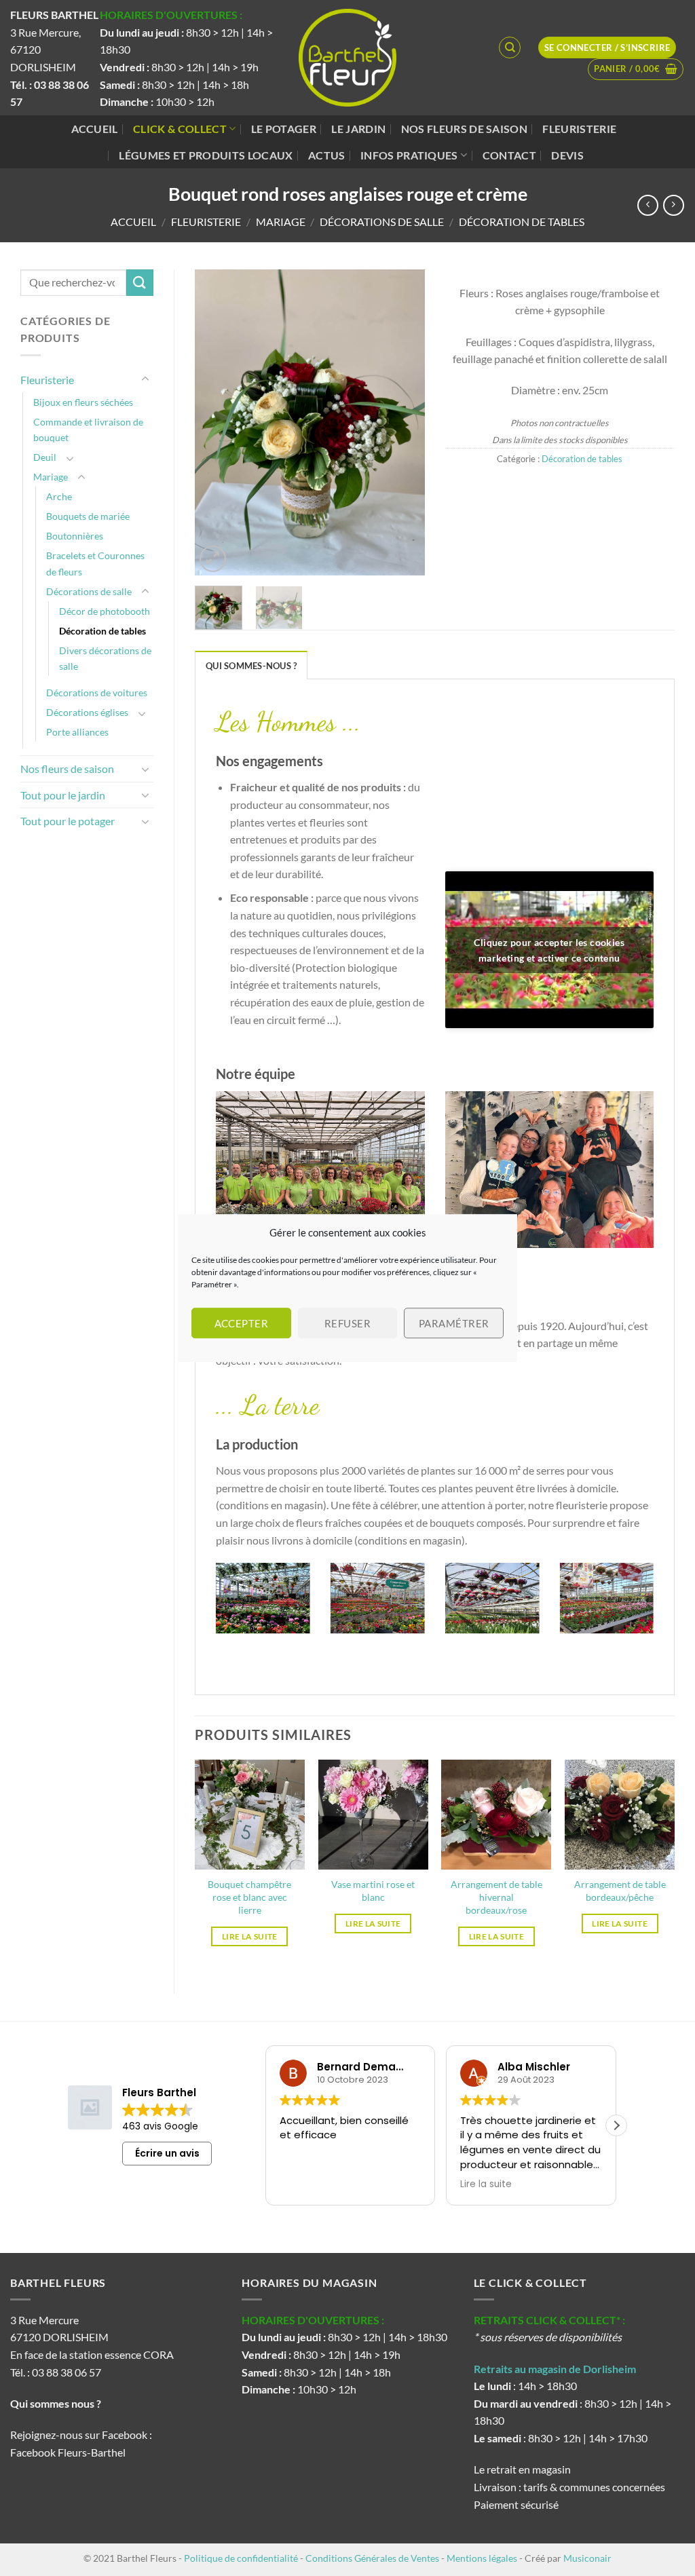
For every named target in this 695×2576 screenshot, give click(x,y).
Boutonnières (75, 536)
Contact (509, 155)
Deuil (45, 457)
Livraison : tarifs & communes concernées (569, 2487)
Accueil (95, 129)
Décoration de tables (522, 222)
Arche (59, 496)
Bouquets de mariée (88, 516)
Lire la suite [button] (486, 2184)
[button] (636, 69)
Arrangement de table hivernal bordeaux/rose (496, 1897)
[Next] (403, 422)
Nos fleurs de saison (464, 129)
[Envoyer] (140, 283)
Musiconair (587, 2558)
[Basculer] (145, 379)
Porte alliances (77, 732)
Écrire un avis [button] (167, 2153)
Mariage (281, 222)
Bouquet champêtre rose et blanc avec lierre (249, 1897)
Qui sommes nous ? (57, 2403)
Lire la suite (250, 1936)
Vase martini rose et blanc (373, 1891)
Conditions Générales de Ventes (372, 2558)
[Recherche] (510, 48)
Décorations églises (87, 712)
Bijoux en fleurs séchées (83, 402)
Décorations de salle (382, 222)
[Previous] (217, 422)
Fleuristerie (579, 129)
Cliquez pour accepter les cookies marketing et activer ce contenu (549, 950)
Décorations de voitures (97, 693)
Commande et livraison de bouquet (88, 430)
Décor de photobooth (105, 611)
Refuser (347, 1323)
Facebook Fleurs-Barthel (68, 2452)
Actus (327, 155)
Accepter (242, 1323)
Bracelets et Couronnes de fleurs (95, 563)
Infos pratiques (409, 155)
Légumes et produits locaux (206, 155)
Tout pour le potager (68, 821)
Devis (567, 155)
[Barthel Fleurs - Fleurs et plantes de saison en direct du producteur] (347, 58)
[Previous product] (674, 205)
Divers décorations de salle (105, 658)
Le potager (284, 129)
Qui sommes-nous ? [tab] (251, 666)
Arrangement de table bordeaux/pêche (620, 1891)
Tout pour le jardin (63, 795)
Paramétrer (454, 1323)
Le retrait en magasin (522, 2469)
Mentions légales (482, 2558)
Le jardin (358, 129)
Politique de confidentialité (241, 2558)
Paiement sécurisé (516, 2504)
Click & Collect (180, 129)
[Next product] (648, 205)
